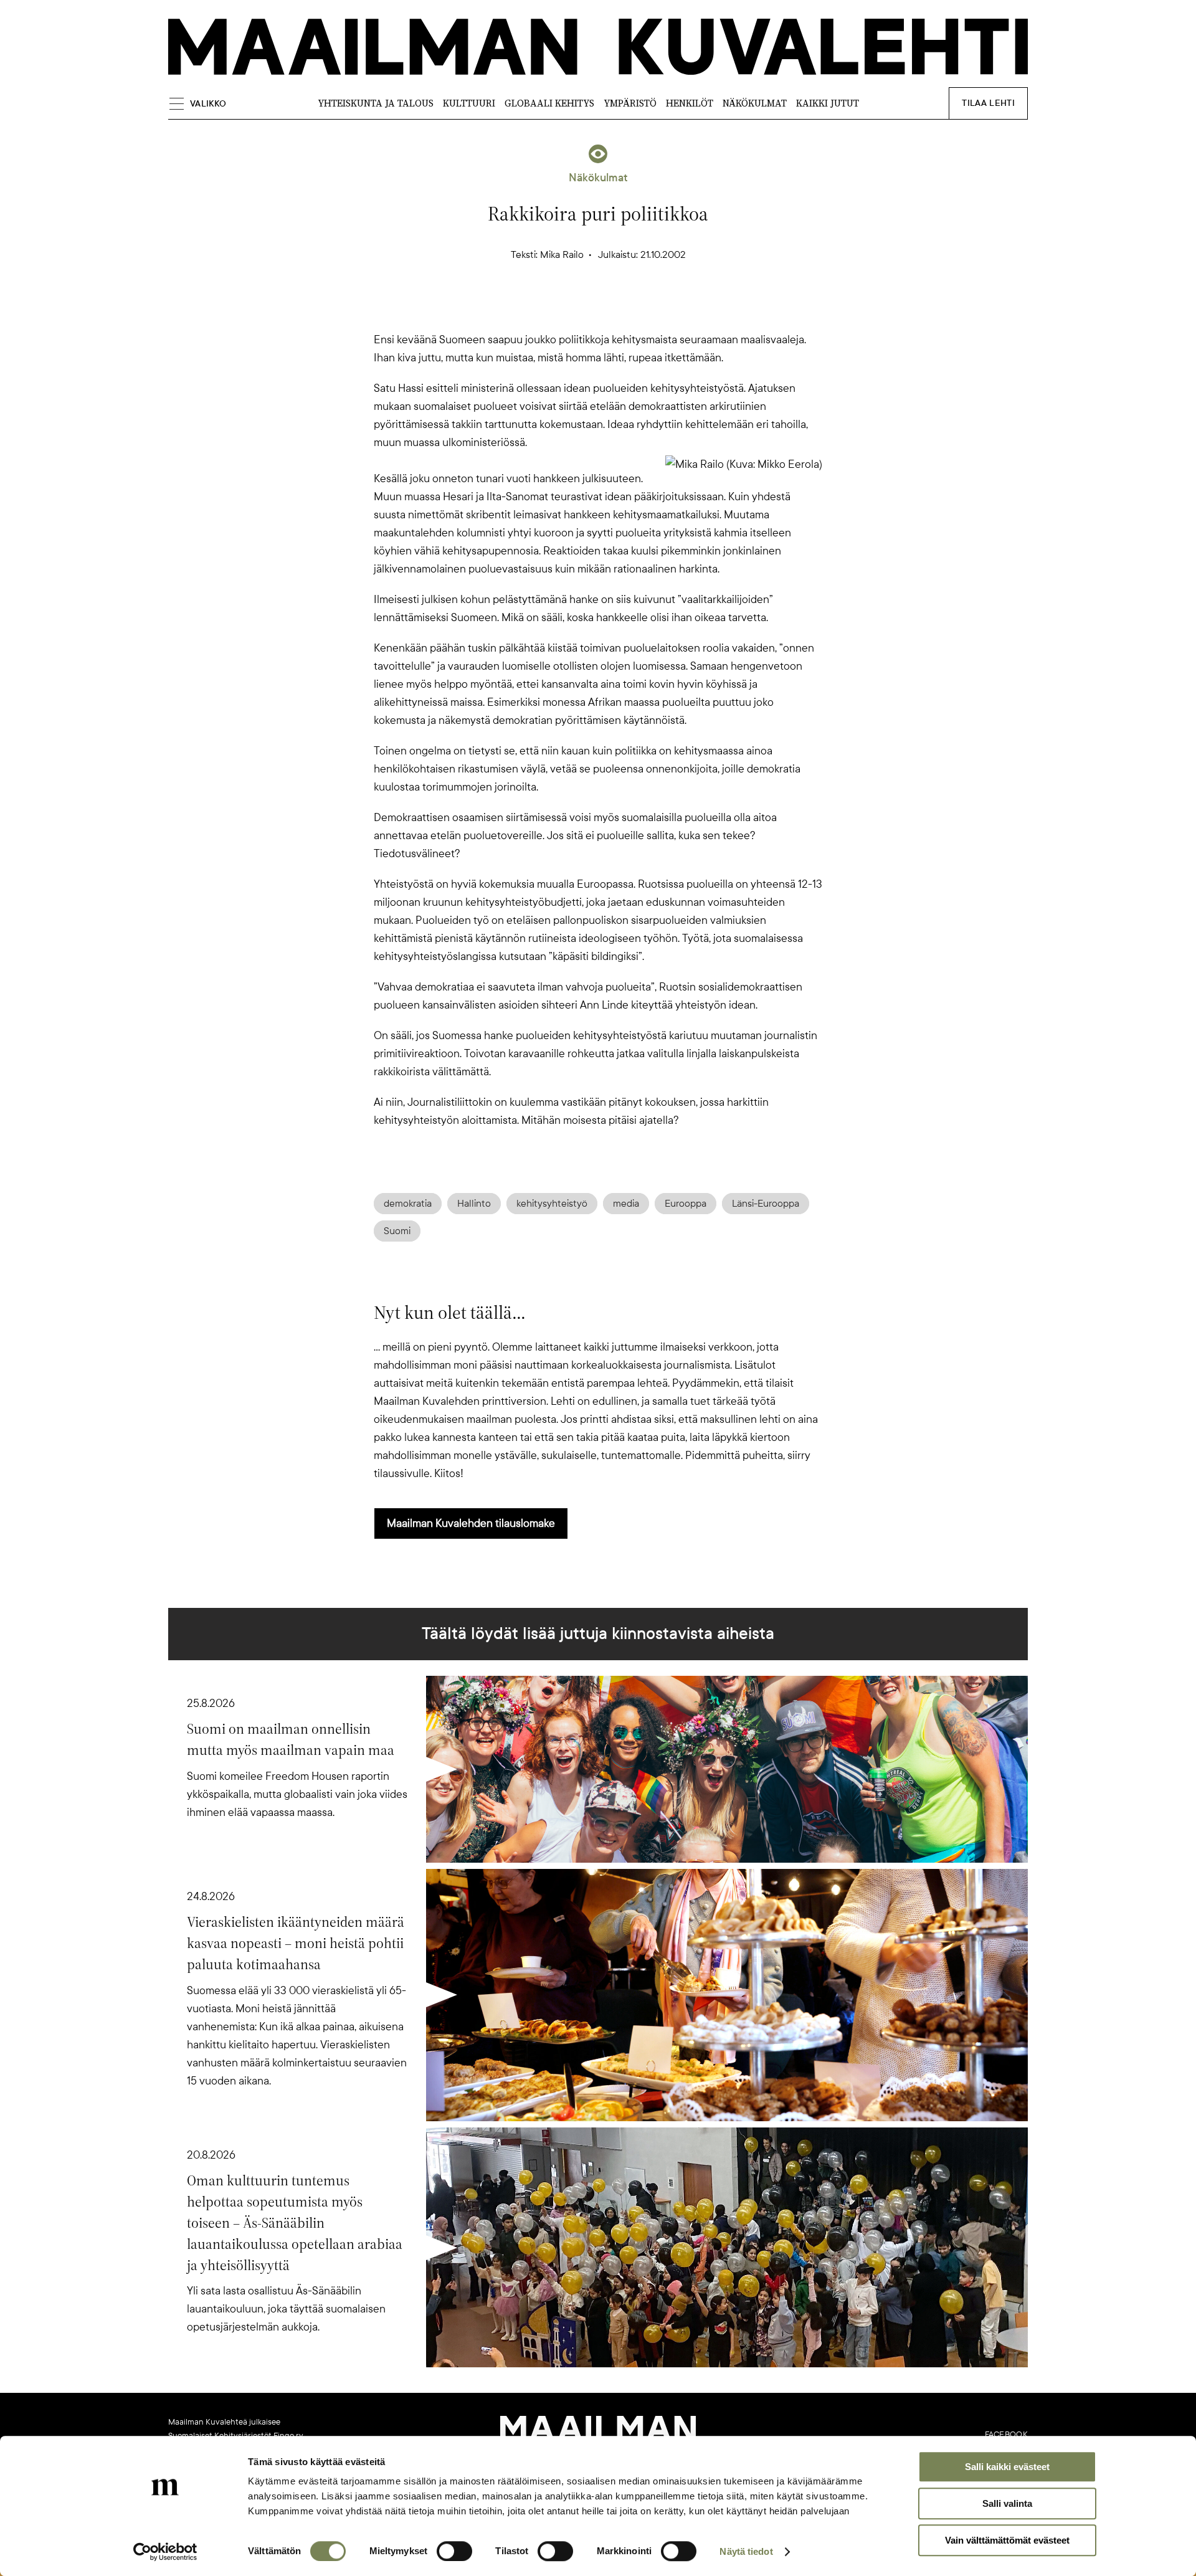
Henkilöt (690, 103)
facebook (1006, 2435)
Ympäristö (630, 103)
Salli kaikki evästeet (1007, 2467)
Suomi (397, 1231)
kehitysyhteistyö (552, 1204)
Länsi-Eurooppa (766, 1204)
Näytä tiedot (746, 2551)
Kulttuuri (469, 103)
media (626, 1204)
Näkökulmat (755, 103)
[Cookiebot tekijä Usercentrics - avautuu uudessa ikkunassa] (165, 2552)
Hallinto (474, 1204)
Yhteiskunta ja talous (376, 103)
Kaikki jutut (828, 103)
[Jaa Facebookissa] (618, 309)
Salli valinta (1007, 2503)
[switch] (454, 2551)
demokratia (408, 1204)
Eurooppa (686, 1204)
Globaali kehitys (549, 103)
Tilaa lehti (988, 103)
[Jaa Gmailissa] (578, 309)
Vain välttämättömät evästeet (1007, 2540)
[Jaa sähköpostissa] (658, 309)
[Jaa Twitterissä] (538, 309)
